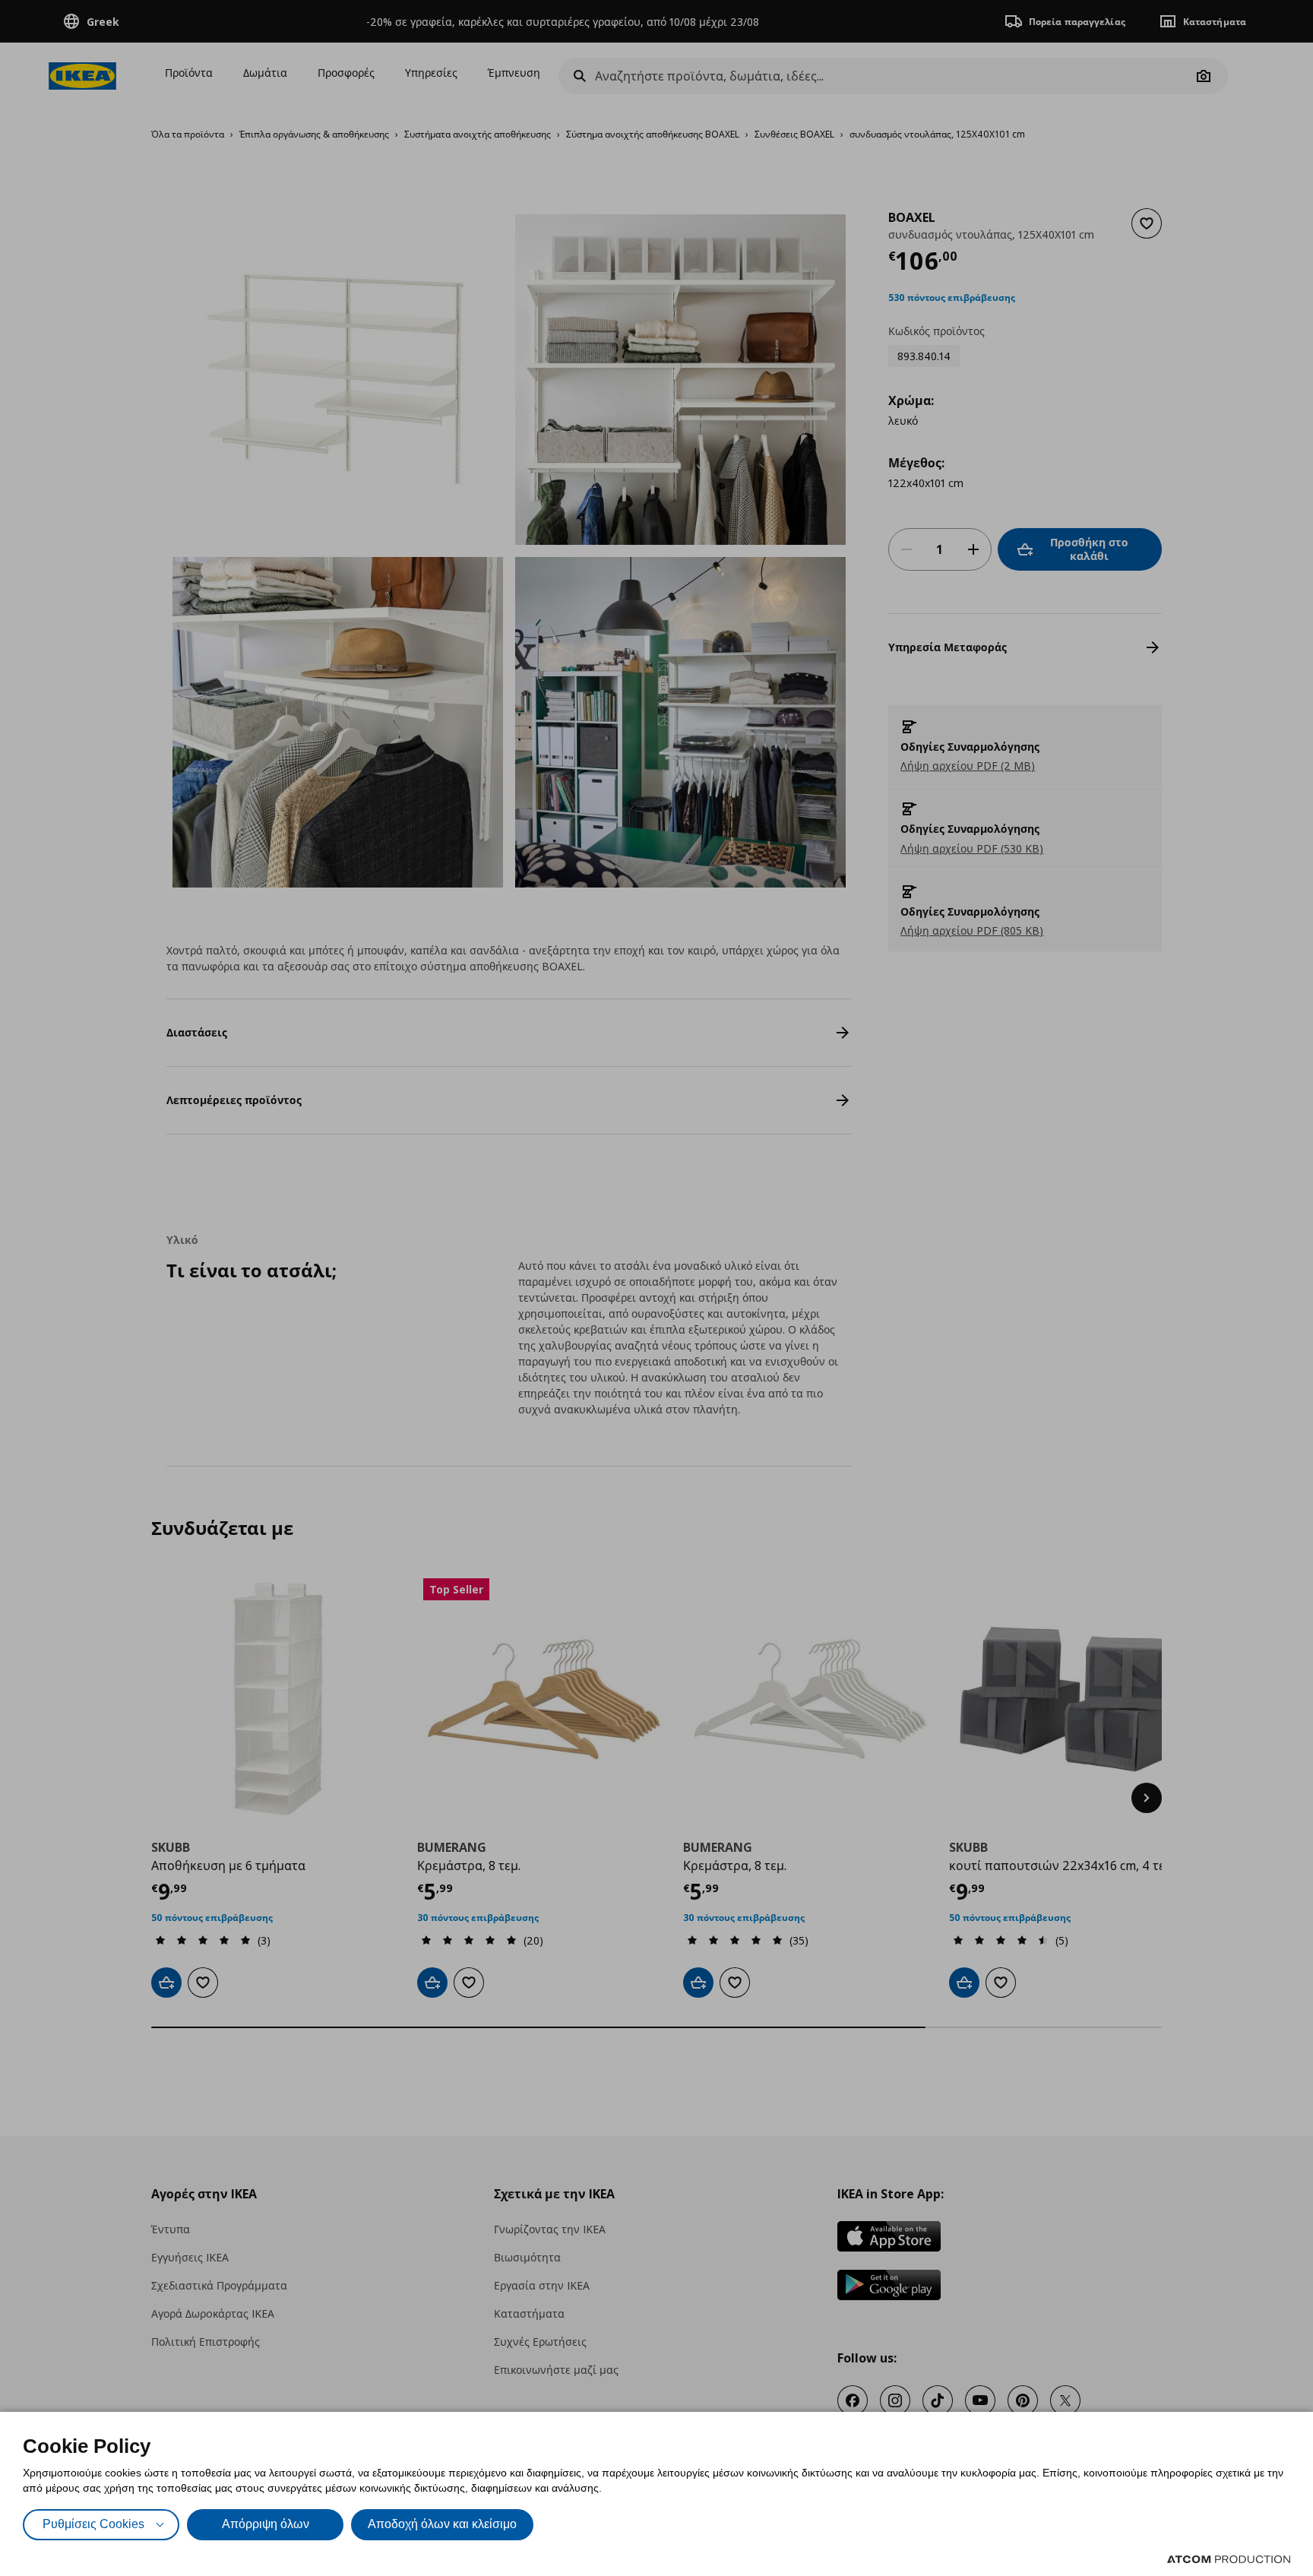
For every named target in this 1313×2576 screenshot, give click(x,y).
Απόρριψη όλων (266, 2524)
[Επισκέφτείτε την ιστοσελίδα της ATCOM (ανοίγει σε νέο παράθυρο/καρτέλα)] (1229, 2559)
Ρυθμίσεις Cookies (93, 2524)
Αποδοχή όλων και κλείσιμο (442, 2524)
